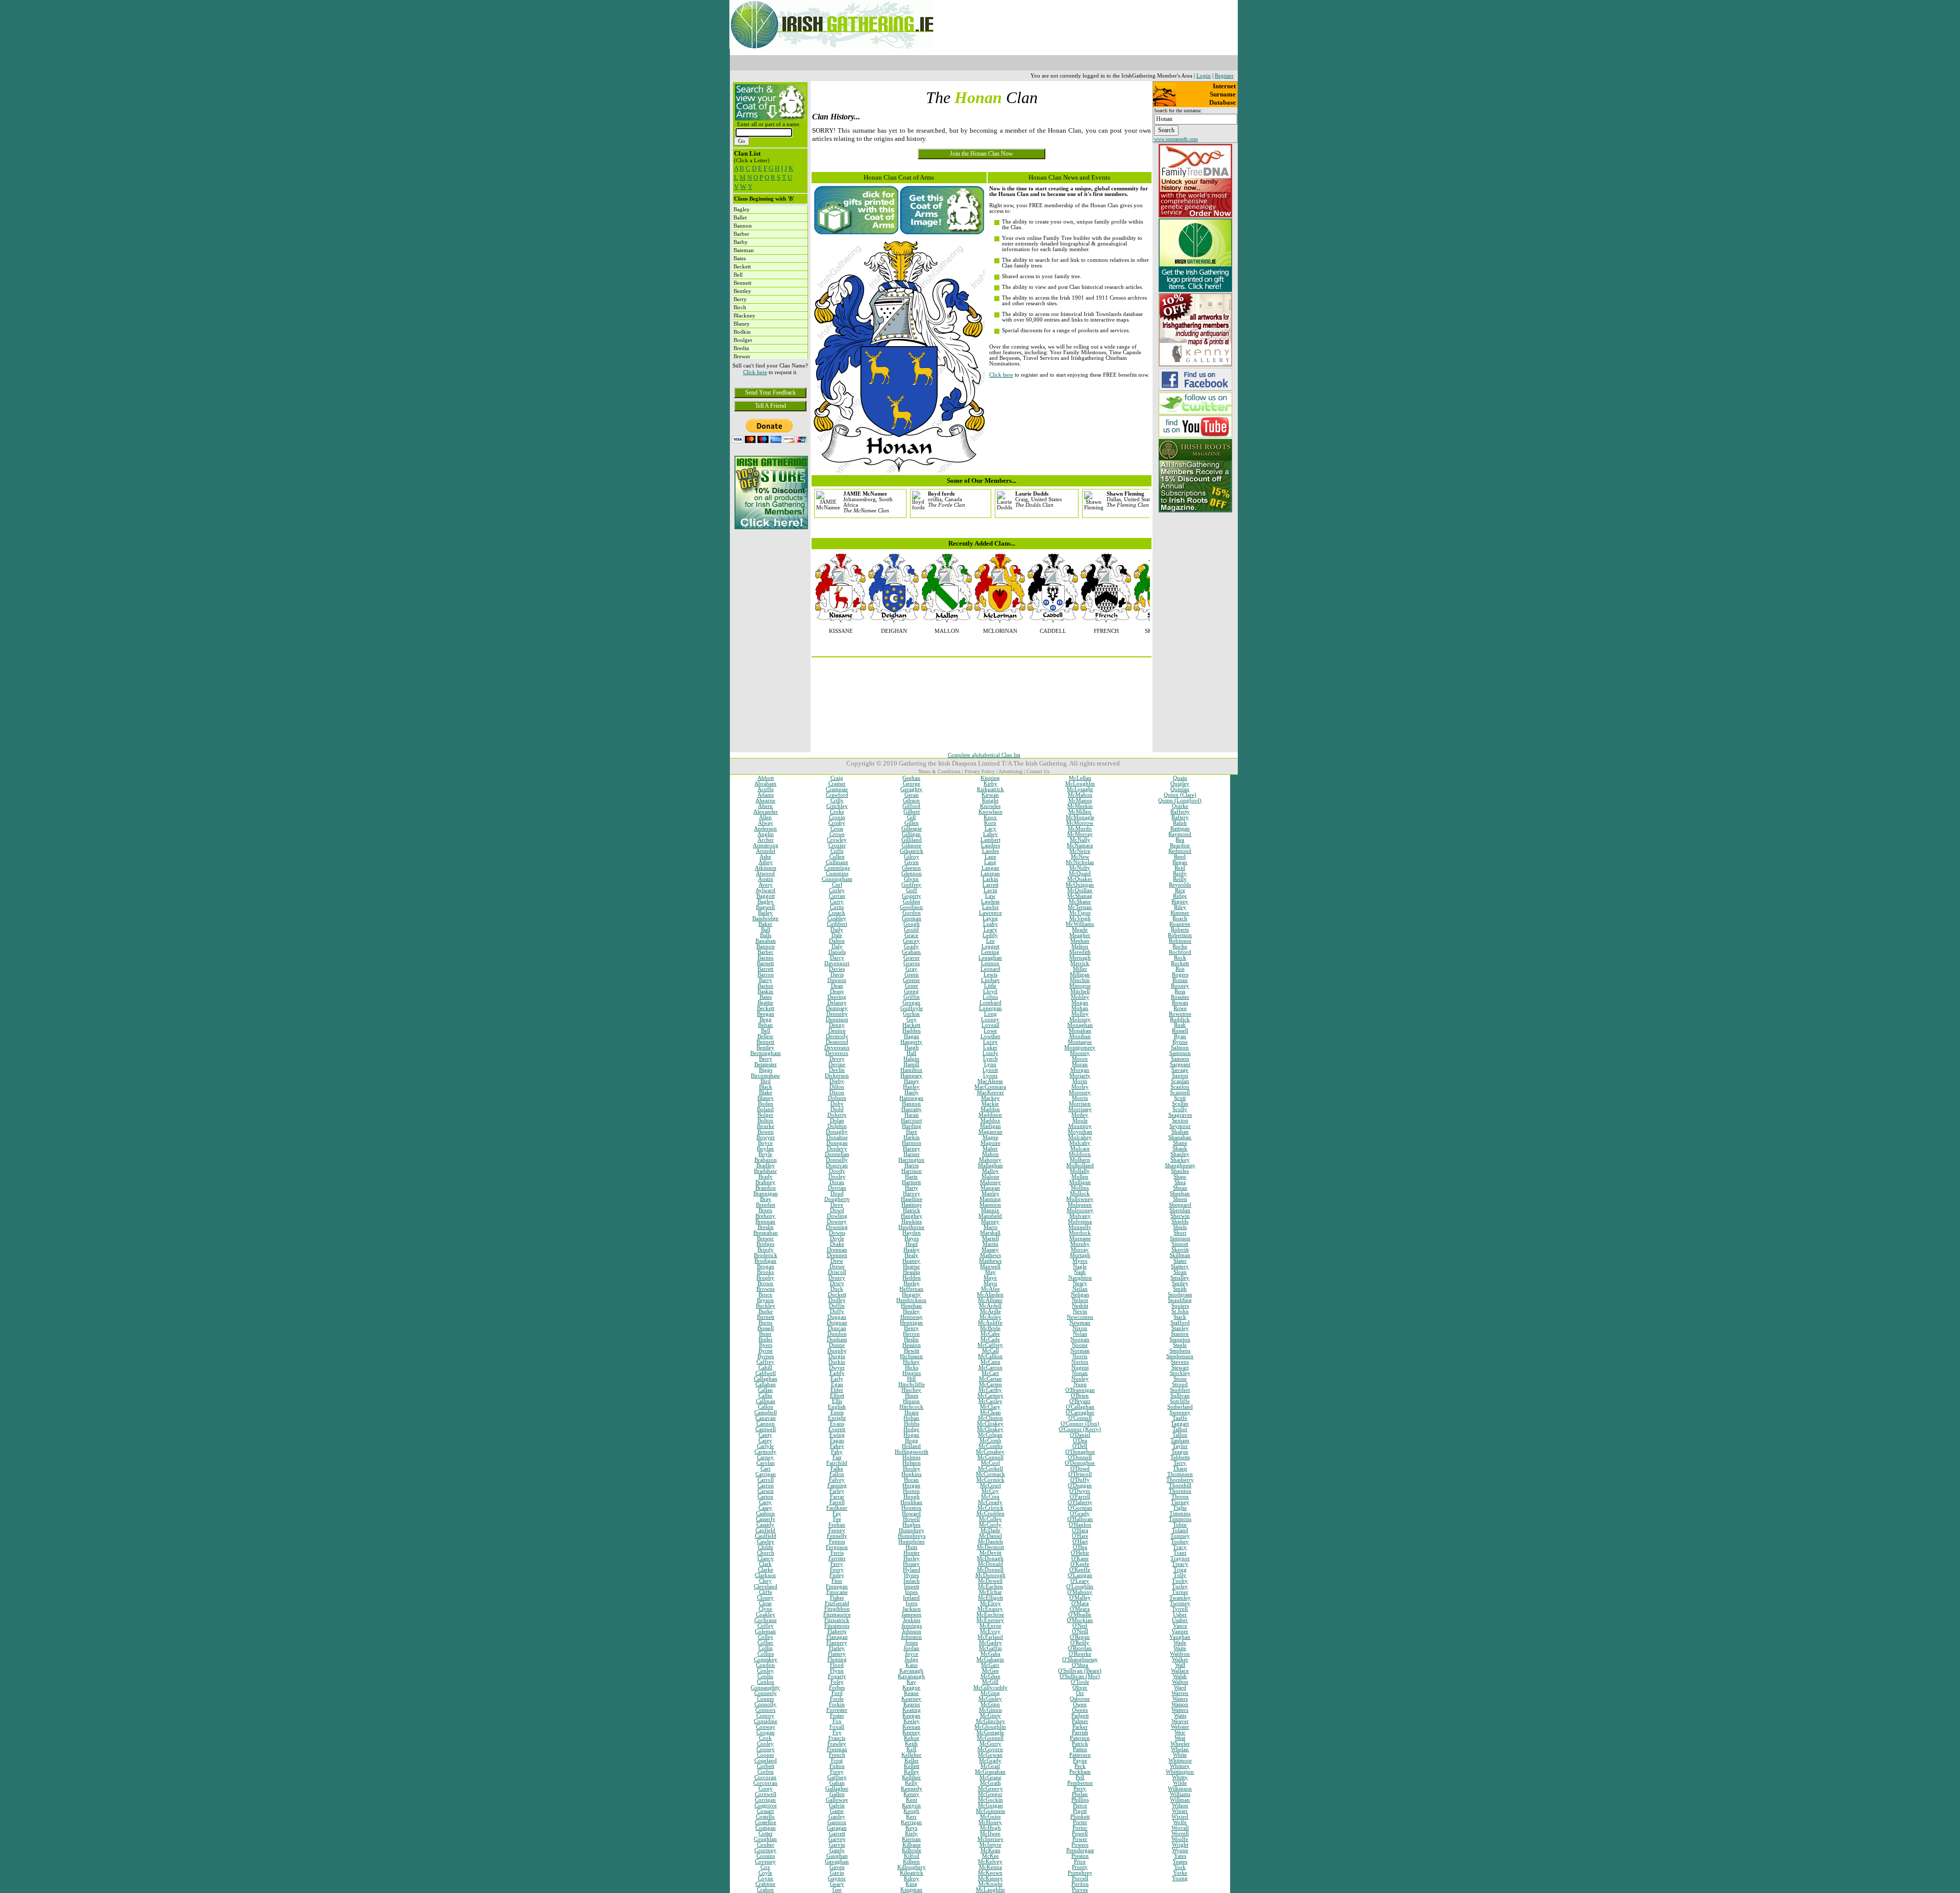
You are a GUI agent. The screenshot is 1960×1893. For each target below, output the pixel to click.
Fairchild (837, 1463)
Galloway (837, 1800)
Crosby (837, 823)
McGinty (990, 1716)
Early (837, 1379)
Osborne (1080, 1699)
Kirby (990, 784)
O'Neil (1080, 1626)
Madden (990, 1109)
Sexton (1180, 1121)
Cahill (765, 1368)
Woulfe (1180, 1839)
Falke (837, 1469)
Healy (911, 1255)
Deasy (837, 991)
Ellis (837, 1401)
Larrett (990, 885)
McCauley (990, 1401)
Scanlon (1180, 1087)
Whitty (1180, 1777)
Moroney (1080, 1092)
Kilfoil (912, 1856)
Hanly (912, 1092)
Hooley (912, 1469)
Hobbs (912, 1424)
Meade (1080, 930)
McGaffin (990, 1648)
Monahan (1080, 1031)
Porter (1080, 1822)
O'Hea (1080, 1547)
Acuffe (766, 789)
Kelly (911, 1783)
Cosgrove (766, 1805)
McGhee (990, 1676)
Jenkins (912, 1620)
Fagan (837, 1441)
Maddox (990, 1121)
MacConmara (990, 1087)
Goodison (911, 907)
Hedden (912, 1278)
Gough (912, 924)
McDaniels (990, 1542)
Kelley (912, 1772)
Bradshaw (765, 1171)
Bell (766, 1031)
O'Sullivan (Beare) (1080, 1671)
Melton (1080, 946)
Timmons (1180, 1519)
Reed (1180, 857)
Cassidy (765, 1525)
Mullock (1080, 1194)
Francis (837, 1738)
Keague (911, 1688)
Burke (766, 1311)
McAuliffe (990, 1323)
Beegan (766, 1014)
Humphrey (912, 1530)
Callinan (766, 1401)
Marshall (990, 1233)
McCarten (990, 1384)
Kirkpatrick (990, 789)
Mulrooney (1080, 1210)
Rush (1180, 1025)
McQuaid (1080, 874)
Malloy (990, 1171)
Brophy (765, 1278)
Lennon (990, 963)
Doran (837, 1182)
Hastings (911, 1205)
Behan (765, 1025)
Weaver (1180, 1721)
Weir (1180, 1732)
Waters (1180, 1699)
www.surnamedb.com (1176, 139)
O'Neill (1080, 1631)
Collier (765, 1643)
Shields (1180, 1222)
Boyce (765, 1143)
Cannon (766, 1424)
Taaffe (1180, 1418)
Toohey (1180, 1542)
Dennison (837, 1019)
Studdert (1180, 1390)
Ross (1180, 991)
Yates (1180, 1856)
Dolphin (837, 1126)
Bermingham (766, 1053)
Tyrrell (1180, 1609)
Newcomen (1080, 1317)
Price (1080, 1862)
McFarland (990, 1637)
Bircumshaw (765, 1076)
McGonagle (990, 1732)
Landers (990, 845)
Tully (1180, 1575)
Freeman (837, 1749)
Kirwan (990, 795)
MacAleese (990, 1081)
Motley (1080, 1115)
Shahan (1180, 1132)
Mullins (1080, 1188)
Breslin (766, 1227)
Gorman (912, 918)
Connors (765, 1710)
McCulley (990, 1519)
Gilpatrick (912, 851)
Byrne (766, 1351)
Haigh (912, 1048)
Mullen (1080, 1177)
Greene (911, 980)
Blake (766, 1092)
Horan (911, 1480)
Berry (766, 1059)
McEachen (990, 1587)
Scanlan (1180, 1081)
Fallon (837, 1474)
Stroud (1180, 1384)
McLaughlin (990, 1890)
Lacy (990, 829)
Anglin (766, 834)
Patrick (1080, 1744)
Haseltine (912, 1199)
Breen (765, 1210)
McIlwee (990, 1834)
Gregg (911, 991)
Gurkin (911, 1014)
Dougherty (837, 1199)
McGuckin (990, 1800)
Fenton (837, 1542)
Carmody (765, 1452)
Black (766, 1087)
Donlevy (837, 1149)
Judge (911, 1660)
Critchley (837, 806)
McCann (990, 1362)
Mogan (1080, 1003)
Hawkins (912, 1222)
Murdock (1080, 1233)
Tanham (1180, 1441)
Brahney (765, 1182)
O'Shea (1080, 1665)
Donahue (837, 1137)
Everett (837, 1429)
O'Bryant (1080, 1401)
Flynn (837, 1671)
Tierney (1180, 1502)
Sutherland (1180, 1407)
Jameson (911, 1615)
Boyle (765, 1154)
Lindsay (990, 980)
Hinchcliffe (912, 1384)
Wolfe (1180, 1822)
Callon (766, 1407)
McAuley (990, 1317)
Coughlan (765, 1839)
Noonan (1080, 1339)
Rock (1180, 958)
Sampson (1180, 1053)
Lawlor (990, 907)
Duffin (837, 1306)
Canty (765, 1435)
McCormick (990, 1480)
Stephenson (1180, 1356)
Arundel (766, 851)
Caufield (765, 1530)
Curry (837, 902)
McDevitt (990, 1553)
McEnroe (990, 1626)
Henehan (911, 1306)
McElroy (990, 1603)
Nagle (1080, 1267)
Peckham (1080, 1772)
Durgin (837, 1356)
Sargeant (1180, 1064)
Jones (911, 1643)
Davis (837, 975)
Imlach (912, 1581)
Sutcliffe (1180, 1401)
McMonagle (1080, 817)
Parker (1080, 1727)
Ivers (911, 1603)
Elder (837, 1390)
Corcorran (765, 1783)
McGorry (990, 1744)
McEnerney (990, 1620)
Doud (837, 1194)
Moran (1080, 1064)
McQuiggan (1080, 885)
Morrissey (1080, 1109)
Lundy (990, 1053)
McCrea (990, 1497)
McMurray (1080, 834)
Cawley (766, 1542)
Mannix (990, 1210)
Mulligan (1080, 1182)
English (837, 1407)
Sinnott (1180, 1244)
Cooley (765, 1744)
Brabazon (766, 1160)
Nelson (1080, 1300)
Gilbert (912, 812)
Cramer (837, 784)
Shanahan (1180, 1137)
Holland (911, 1446)
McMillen (1080, 812)
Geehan (911, 778)
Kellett (912, 1766)
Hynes (911, 1575)
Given (912, 862)
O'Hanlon (1080, 1525)
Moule (1080, 1121)
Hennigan (911, 1323)
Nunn (1080, 1384)
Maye (990, 1278)
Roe (1180, 969)
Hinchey (911, 1390)
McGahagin (990, 1660)
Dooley (837, 1177)
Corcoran (765, 1777)
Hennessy (912, 1317)
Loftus (990, 997)
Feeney (837, 1530)
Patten (1080, 1749)
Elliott (837, 1396)
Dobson (837, 1098)
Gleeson (911, 868)
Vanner (1180, 1631)
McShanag (1080, 896)
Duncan (837, 1328)
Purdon (1080, 1884)
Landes (990, 851)
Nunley (1080, 1379)
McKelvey (990, 1862)
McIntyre (990, 1845)
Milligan (1080, 975)
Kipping (990, 778)
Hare (912, 1132)
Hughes (911, 1525)
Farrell (837, 1502)
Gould (911, 930)
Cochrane (766, 1620)
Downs (837, 1233)
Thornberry (1180, 1480)
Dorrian (837, 1188)
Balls (766, 935)
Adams (766, 795)
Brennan (765, 1222)
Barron (766, 975)
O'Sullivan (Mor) (1080, 1676)
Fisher (837, 1598)
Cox (765, 1867)
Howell (911, 1519)
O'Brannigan (1080, 1390)
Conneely (766, 1693)
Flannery (837, 1643)
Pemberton (1080, 1783)
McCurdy (990, 1525)
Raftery (1180, 817)
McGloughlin (990, 1727)
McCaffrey (990, 1345)
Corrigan (765, 1800)
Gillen (912, 823)
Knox (990, 817)
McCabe (990, 1334)
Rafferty (1180, 812)
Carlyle (765, 1446)
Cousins (766, 1856)
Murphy (1080, 1244)
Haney (912, 1081)
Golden (912, 902)
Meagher (1080, 935)
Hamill (911, 1064)
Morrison (1080, 1104)
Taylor (1180, 1446)
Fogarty (837, 1676)
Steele (1180, 1345)
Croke (837, 812)
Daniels (837, 952)
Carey (765, 1441)
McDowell (990, 1581)
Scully (1180, 1109)
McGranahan (990, 1772)
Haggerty (911, 1042)
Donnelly (837, 1160)
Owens (1080, 1710)
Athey (766, 862)
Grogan (911, 1003)
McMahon (1080, 795)
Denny (837, 1025)
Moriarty (1080, 1076)
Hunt (911, 1547)
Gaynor (837, 1878)
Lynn (990, 1064)
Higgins (912, 1373)
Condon (765, 1665)
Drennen (837, 1255)
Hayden (912, 1233)
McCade (990, 1339)
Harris (912, 1165)
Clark (765, 1564)
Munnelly (1080, 1227)
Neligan (1080, 1295)
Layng (990, 918)
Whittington (1180, 1772)
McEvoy (990, 1631)
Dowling (837, 1216)
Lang (990, 862)
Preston (1080, 1856)
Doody (837, 1171)
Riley (1180, 907)
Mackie (990, 1104)
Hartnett (911, 1182)
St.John (1180, 1311)
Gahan (837, 1783)
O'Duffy (1080, 1480)
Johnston (911, 1637)
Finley (837, 1575)
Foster (837, 1716)
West (1180, 1738)
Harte (911, 1177)
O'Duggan (1080, 1485)
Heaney (911, 1261)
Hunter (912, 1553)
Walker (1180, 1660)
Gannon (837, 1822)
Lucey (990, 1042)
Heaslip (912, 1272)
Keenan (911, 1727)
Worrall (1180, 1828)
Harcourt (911, 1121)
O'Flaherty (1080, 1502)
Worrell (1180, 1834)
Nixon (1080, 1328)
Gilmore (912, 845)
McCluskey (990, 1429)
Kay (911, 1682)
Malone (990, 1177)
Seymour (1180, 1126)
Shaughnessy (1180, 1165)
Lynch (990, 1059)
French (837, 1755)
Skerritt (1180, 1250)
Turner (1180, 1592)
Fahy (837, 1452)
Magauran (990, 1132)
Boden (766, 1104)
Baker (765, 924)
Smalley (1180, 1278)
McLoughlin (1080, 784)
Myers (1080, 1261)
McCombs (990, 1446)
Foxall (837, 1727)
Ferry (837, 1564)
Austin (766, 879)
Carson (766, 1491)
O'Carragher (1080, 1412)
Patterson (1080, 1755)
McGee (990, 1671)
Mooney (1080, 1053)
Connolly (765, 1704)
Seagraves (1180, 1115)
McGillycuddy (990, 1688)
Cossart (765, 1811)
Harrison (912, 1171)
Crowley (837, 840)
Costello (765, 1817)
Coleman (765, 1631)
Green (912, 975)
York (1180, 1867)
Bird (766, 1081)
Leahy (990, 924)
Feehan (837, 1525)
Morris (1080, 1098)
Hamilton (911, 1070)
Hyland (912, 1570)
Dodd (837, 1109)
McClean (990, 1412)
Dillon (837, 1087)
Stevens (1180, 1362)
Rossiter (1180, 997)
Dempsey (837, 1008)
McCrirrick (990, 1508)
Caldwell (766, 1373)
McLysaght (1080, 789)
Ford (837, 1693)
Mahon (990, 1154)
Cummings (837, 868)
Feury (837, 1570)
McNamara (1080, 845)
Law (990, 896)
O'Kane (1080, 1558)
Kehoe (912, 1738)
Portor (1080, 1828)
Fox (837, 1721)
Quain (1180, 778)
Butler (766, 1339)
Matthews (990, 1261)
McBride (990, 1328)
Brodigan (765, 1261)
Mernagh (1080, 958)
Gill (911, 817)
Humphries (911, 1542)
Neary (1080, 1283)
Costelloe (766, 1822)
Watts (1180, 1716)
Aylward (765, 890)
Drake (837, 1244)
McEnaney (990, 1609)
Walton (1180, 1682)
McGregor (990, 1794)
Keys (911, 1828)
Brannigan (766, 1194)
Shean (1180, 1188)
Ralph (1180, 823)
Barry (766, 980)
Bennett (765, 1042)
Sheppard (1180, 1205)
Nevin (1080, 1311)
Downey (837, 1222)
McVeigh (1080, 918)
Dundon (837, 1334)
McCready (990, 1502)
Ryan (1180, 1036)
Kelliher (911, 1777)
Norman (1080, 1351)
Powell (1080, 1834)
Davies (837, 969)
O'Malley (1080, 1598)
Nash (1080, 1272)
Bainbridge (765, 918)
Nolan (1080, 1334)
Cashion (765, 1514)
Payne (1080, 1761)
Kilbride (912, 1850)
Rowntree (1180, 1014)
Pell (1080, 1777)
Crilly (837, 801)
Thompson (1180, 1474)
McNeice (1080, 851)
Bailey (765, 913)
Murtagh (1080, 1255)
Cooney (766, 1749)
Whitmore (1180, 1761)
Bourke (766, 1126)
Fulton (837, 1766)
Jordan (911, 1648)
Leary (990, 930)
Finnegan (837, 1587)
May (990, 1272)
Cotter (766, 1834)
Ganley (837, 1817)
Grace (911, 935)
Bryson (765, 1300)
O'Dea (1080, 1441)
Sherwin (1180, 1216)
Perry (1080, 1789)
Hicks (912, 1368)
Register (1224, 76)
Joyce (912, 1654)
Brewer (765, 1238)
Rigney (1180, 902)
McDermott (990, 1547)
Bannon (766, 946)
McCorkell (990, 1469)
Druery (837, 1278)
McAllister (990, 1300)
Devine (837, 1064)
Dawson (837, 980)
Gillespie (912, 829)
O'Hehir (1080, 1553)
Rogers (1180, 975)
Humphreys (912, 1536)
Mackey (990, 1098)
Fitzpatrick (837, 1620)
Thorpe (1180, 1497)
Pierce (1080, 1805)
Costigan (766, 1828)
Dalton (837, 941)
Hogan (911, 1435)
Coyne (766, 1878)
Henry (911, 1328)
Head (912, 1244)
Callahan (766, 1384)
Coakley (766, 1615)
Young (1180, 1878)
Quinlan (1180, 789)
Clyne (765, 1609)
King (911, 1884)
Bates (766, 997)
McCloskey (990, 1424)
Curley (837, 890)
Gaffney (837, 1777)
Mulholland (1080, 1165)
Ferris (837, 1553)
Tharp (1180, 1469)
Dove (837, 1205)
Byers (766, 1345)
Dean (837, 986)
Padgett (1080, 1716)
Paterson (1080, 1738)
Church (766, 1553)
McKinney (990, 1878)
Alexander (766, 812)
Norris (1080, 1356)
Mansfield (990, 1216)
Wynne (1180, 1850)
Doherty (837, 1115)
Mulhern (1080, 1160)
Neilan (1080, 1289)
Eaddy (837, 1373)
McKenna (990, 1867)
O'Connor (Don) (1080, 1424)
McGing (990, 1693)
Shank (1180, 1149)
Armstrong (766, 845)
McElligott (990, 1598)
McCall (990, 1351)
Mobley (1080, 997)
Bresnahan (766, 1233)
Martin (990, 1244)
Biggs (766, 1070)
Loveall (990, 1025)
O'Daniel (1080, 1435)
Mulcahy (1080, 1143)
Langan (990, 868)
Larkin (990, 879)
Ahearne (765, 801)
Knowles (990, 806)
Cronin (837, 817)
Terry (1180, 1463)
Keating (912, 1710)
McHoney (990, 1822)
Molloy (1080, 1014)
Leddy (990, 935)
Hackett (911, 1025)
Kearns (912, 1704)
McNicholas (1080, 862)
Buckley (766, 1306)
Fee (837, 1519)
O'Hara (1080, 1530)
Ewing (837, 1435)
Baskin (765, 991)
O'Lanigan (1080, 1575)
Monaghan (1080, 1025)
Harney (912, 1149)
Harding (912, 1126)
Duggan (837, 1317)
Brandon (766, 1188)
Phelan (1080, 1794)
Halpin (911, 1059)
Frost (837, 1761)
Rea (1180, 840)
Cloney (765, 1598)
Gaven (837, 1867)
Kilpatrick (912, 1873)
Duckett (837, 1295)
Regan (1180, 862)
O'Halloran (1080, 1519)
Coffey (766, 1626)
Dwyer (837, 1368)
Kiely (911, 1834)
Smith (1180, 1289)
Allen (765, 817)
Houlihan (911, 1502)
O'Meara (1080, 1609)
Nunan (1080, 1373)
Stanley (1180, 1328)
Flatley (837, 1648)
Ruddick (1180, 1019)
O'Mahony (1080, 1592)
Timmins (1180, 1514)
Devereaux (837, 1048)
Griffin (912, 997)
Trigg (1180, 1570)
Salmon (1180, 1048)
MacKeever (990, 1092)
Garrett (837, 1834)
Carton (765, 1497)
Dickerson (837, 1076)
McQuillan (1080, 890)
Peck (1080, 1766)
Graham (911, 952)
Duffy (837, 1311)
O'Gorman (1080, 1508)
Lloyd (990, 991)
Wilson (1180, 1805)
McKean (990, 1850)
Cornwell (766, 1794)
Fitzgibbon (837, 1609)
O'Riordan (1080, 1648)
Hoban (911, 1418)
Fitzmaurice (837, 1615)
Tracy (1180, 1547)
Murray (1080, 1250)
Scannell (1180, 1092)
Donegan (837, 1143)
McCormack (990, 1474)
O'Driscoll (1080, 1474)
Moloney (1080, 1019)
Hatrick (912, 1210)
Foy (837, 1732)
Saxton (1180, 1076)
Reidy (1180, 874)
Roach (1180, 918)
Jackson (912, 1609)
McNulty (1080, 868)
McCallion (990, 1356)
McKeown (990, 1873)
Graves (912, 963)
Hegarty (911, 1295)
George (912, 784)
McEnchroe (990, 1615)
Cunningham (837, 879)
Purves (1080, 1890)
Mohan (1080, 1008)
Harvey (912, 1194)
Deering (837, 997)
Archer (766, 840)
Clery (765, 1581)
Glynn (911, 879)
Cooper (766, 1755)
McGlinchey (990, 1721)
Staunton (1180, 1339)
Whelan (1180, 1749)
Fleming (837, 1660)
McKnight (990, 1884)
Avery (766, 885)
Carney (765, 1457)
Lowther (990, 1036)
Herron (911, 1334)
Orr (1080, 1693)
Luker (990, 1048)
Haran (912, 1115)
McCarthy (990, 1390)
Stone (1180, 1379)
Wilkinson (1180, 1789)
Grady (911, 946)
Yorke (1180, 1873)
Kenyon (911, 1805)
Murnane (1080, 1238)
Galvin (837, 1805)
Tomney (1180, 1536)
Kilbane (912, 1845)
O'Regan (1080, 1637)
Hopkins (911, 1474)
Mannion (990, 1205)
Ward (1180, 1688)
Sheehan (1180, 1194)
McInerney (990, 1839)
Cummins (837, 874)
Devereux (837, 1053)
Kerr (911, 1817)
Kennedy (912, 1789)
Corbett (766, 1766)
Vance (1180, 1626)
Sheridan (1180, 1210)
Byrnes (766, 1356)
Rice (1180, 890)
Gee (837, 1890)
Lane (990, 857)
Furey (837, 1772)
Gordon (912, 913)
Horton (911, 1491)
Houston (911, 1508)
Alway (766, 823)
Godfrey (911, 885)
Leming (990, 952)
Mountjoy (1080, 1126)
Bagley (766, 902)
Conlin (765, 1676)
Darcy (837, 958)
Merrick (1080, 963)
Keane (911, 1693)
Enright (837, 1418)
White (1180, 1755)
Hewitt (912, 1351)
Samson (1180, 1059)
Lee (990, 941)
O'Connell (1080, 1418)
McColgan (990, 1435)
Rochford (1180, 952)
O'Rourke (1080, 1654)
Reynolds (1180, 885)
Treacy (1180, 1564)
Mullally (1080, 1171)
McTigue (1080, 913)
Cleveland (766, 1587)
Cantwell (766, 1429)
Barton (765, 986)
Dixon (837, 1092)
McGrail (990, 1766)
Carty (765, 1502)
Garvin (837, 1845)
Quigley (1180, 784)
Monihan (1080, 1036)
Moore (1080, 1059)
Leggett (990, 946)
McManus (1080, 801)
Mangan (990, 1188)
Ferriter (837, 1558)
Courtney (765, 1850)
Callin (765, 1396)
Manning (990, 1199)
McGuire (990, 1817)
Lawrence (990, 913)
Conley (765, 1671)
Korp (990, 823)
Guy (912, 1019)
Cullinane (837, 862)
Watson (1180, 1704)
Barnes (765, 958)
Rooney (1180, 986)
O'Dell (1080, 1446)
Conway (766, 1727)
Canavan (766, 1418)
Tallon (1180, 1435)
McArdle (990, 1311)
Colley (766, 1637)
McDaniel (990, 1536)
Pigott (1080, 1811)
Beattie (765, 1003)
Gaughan (837, 1856)
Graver (912, 958)
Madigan (990, 1126)
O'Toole (1080, 1682)
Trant (1180, 1553)
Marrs (990, 1227)
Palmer (1080, 1721)
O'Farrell (1080, 1497)
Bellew (765, 1036)
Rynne (1180, 1042)
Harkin (912, 1137)
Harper (912, 1154)
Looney (990, 1019)
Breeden (766, 1205)
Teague (1180, 1452)
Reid (1180, 868)
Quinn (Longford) (1180, 801)
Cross (837, 829)
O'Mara (1080, 1603)
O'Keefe (1080, 1564)
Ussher (1180, 1620)
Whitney (1180, 1766)
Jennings (912, 1626)
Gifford (911, 806)
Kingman (911, 1890)
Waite (1180, 1648)
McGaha (990, 1654)
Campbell (766, 1412)
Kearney (911, 1699)
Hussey (911, 1564)
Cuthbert (837, 924)
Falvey (837, 1480)
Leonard (990, 969)
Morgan (1080, 1070)
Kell (911, 1749)
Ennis (837, 1412)
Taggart (1180, 1424)
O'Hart (1080, 1542)
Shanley (1180, 1154)
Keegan (911, 1716)
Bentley (765, 1048)
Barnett (765, 963)
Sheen (1180, 1199)
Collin (766, 1648)
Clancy (766, 1558)
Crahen (765, 1890)
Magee (990, 1137)
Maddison (990, 1115)
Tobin (1180, 1525)
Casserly (766, 1519)
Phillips (1080, 1800)
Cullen (837, 857)
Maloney (990, 1182)
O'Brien (1080, 1396)
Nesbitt (1080, 1306)
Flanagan (837, 1637)
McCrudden (990, 1514)
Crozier (837, 845)
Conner (766, 1699)
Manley (990, 1194)
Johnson (912, 1631)
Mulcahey (1080, 1137)
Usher (1180, 1615)
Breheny (765, 1216)
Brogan (766, 1267)
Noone (1080, 1345)
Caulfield (766, 1536)
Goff (912, 890)
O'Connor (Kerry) (1080, 1429)
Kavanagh (911, 1671)
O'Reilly (1080, 1643)
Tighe (1180, 1508)
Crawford (837, 795)
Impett (912, 1587)
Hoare (912, 1412)
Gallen (837, 1794)
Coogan (766, 1732)
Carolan (766, 1463)
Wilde (1180, 1783)
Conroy (765, 1716)
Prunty (1080, 1867)
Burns (765, 1323)
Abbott (766, 778)
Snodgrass (1180, 1295)
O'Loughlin (1080, 1587)
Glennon (912, 874)
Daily (837, 930)
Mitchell (1080, 991)
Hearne (911, 1267)
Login (1204, 76)
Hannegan (911, 1098)
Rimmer (1180, 913)
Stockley (1180, 1373)
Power (1080, 1839)
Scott (1180, 1098)
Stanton (1180, 1334)
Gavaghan (837, 1862)
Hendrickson (911, 1300)
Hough (912, 1497)
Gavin (837, 1873)
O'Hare (1080, 1536)
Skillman (1180, 1255)
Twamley (1180, 1598)
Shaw (1180, 1177)
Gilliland (912, 840)
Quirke (1180, 806)
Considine (766, 1721)
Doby (837, 1104)
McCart (990, 1373)
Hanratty (912, 1109)
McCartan (990, 1379)
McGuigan (990, 1805)
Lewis (990, 975)
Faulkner (837, 1508)
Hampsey (911, 1076)
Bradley (766, 1165)
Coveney (765, 1862)
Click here (755, 372)
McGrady (990, 1761)
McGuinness (990, 1811)
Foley (837, 1682)
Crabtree (765, 1884)
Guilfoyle (912, 1008)
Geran (912, 795)
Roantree (1180, 924)
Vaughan (1180, 1637)
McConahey (990, 1452)
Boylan (765, 1149)
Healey (912, 1250)
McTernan (1080, 907)
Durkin (837, 1362)
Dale (837, 935)
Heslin (911, 1339)
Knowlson (990, 812)
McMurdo (1080, 829)
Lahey (990, 834)
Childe (766, 1547)
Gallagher (837, 1789)
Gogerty (912, 896)
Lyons (990, 1076)
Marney (990, 1222)
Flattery (837, 1654)
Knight (990, 801)
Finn (837, 1581)
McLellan (1080, 778)
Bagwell (765, 907)
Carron (766, 1485)
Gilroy (912, 857)
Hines (912, 1396)
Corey (766, 1789)
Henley (911, 1311)
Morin (1080, 1081)
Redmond (1180, 851)
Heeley (912, 1283)
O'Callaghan (1080, 1407)
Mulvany (1080, 1216)
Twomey (1180, 1603)
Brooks (765, 1272)
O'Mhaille (1080, 1615)
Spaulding (1180, 1300)
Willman (1180, 1800)
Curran (837, 896)
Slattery (1180, 1267)
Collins (766, 1654)
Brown (765, 1283)
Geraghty (911, 789)
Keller (912, 1761)
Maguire (990, 1143)
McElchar (990, 1592)
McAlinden (990, 1295)
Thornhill (1180, 1485)
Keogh (911, 1811)
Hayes (912, 1238)
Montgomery (1080, 1048)
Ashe (765, 857)
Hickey (911, 1362)
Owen (1080, 1704)
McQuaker (1080, 879)
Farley (837, 1491)
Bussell (766, 1328)
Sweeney (1180, 1412)
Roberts (1180, 930)
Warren (1180, 1693)
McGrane (990, 1777)
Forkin (837, 1704)
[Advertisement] (770, 603)
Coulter (766, 1845)
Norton (1080, 1362)
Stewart (1180, 1368)
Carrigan (766, 1474)
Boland (765, 1109)
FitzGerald (837, 1603)
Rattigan (1180, 829)
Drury (837, 1283)
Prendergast (1080, 1850)
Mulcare (1080, 1149)
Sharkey (1180, 1160)
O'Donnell (1080, 1457)
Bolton (765, 1121)
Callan (765, 1390)
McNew (1080, 857)
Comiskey (766, 1660)
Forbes (837, 1688)
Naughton (1080, 1278)
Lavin (990, 890)
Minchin (1080, 980)
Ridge (1180, 896)
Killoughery (912, 1867)
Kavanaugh (911, 1676)
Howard (911, 1514)
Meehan (1080, 941)
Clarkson (765, 1575)
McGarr (990, 1665)
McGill (990, 1682)
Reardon (1180, 845)
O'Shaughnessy (1080, 1660)
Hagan (912, 1036)
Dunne (837, 1345)
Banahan (766, 941)
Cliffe (766, 1592)
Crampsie (837, 789)
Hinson (911, 1401)
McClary (990, 1407)
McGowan (990, 1755)
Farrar (837, 1497)
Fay (837, 1514)
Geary (837, 1884)
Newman (1080, 1323)
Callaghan (766, 1379)
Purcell (1080, 1878)
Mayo (990, 1283)
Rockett (1180, 963)
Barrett (765, 969)
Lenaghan (990, 958)
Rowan (1180, 1003)
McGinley (990, 1699)
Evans (837, 1424)
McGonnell (990, 1738)
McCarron (990, 1368)
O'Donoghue (1080, 1463)
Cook (765, 1738)
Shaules (1180, 1171)
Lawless (990, 902)
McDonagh (990, 1558)
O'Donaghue (1080, 1452)
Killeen (911, 1862)
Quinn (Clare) (1180, 795)
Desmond (837, 1042)
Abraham (765, 784)
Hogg (912, 1441)
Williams (1180, 1794)
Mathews (990, 1255)
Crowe (837, 834)
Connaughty (765, 1688)
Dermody (837, 1036)
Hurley (912, 1558)
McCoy (990, 1491)
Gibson (911, 801)
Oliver (1080, 1688)
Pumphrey (1080, 1873)
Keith (911, 1744)
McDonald (990, 1564)
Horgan (911, 1485)
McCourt (990, 1485)
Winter (1180, 1811)
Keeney (911, 1732)
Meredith (1080, 952)
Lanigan (990, 874)
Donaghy (837, 1132)
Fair (837, 1457)
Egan (837, 1384)
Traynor (1180, 1558)
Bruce (765, 1295)
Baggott (766, 896)
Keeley (912, 1721)
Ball (766, 930)
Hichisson (911, 1356)
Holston (912, 1463)
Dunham (837, 1339)
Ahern (765, 806)
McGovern (990, 1749)
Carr (766, 1469)
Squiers (1180, 1306)
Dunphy (837, 1351)
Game (837, 1811)
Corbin (766, 1772)
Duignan (837, 1323)
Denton (837, 1031)
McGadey (990, 1643)
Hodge (911, 1429)
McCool (990, 1463)
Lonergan (990, 1008)
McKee (990, 1856)
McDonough (990, 1575)
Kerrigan (911, 1822)
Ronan (1180, 980)
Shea (1180, 1182)
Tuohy (1180, 1581)
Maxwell (990, 1267)
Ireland (911, 1598)
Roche (1180, 946)
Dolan (837, 1121)
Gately (837, 1850)
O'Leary (1080, 1581)
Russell (1180, 1031)
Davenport (837, 963)
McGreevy (990, 1789)
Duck (837, 1289)
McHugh (990, 1828)
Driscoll (837, 1272)
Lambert (990, 840)
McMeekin (1080, 806)
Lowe (990, 1031)
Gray (911, 969)
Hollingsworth (912, 1452)
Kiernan (911, 1839)
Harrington (911, 1160)
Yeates (1180, 1862)
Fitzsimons (837, 1626)
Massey (990, 1250)
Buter (765, 1334)
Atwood (765, 874)
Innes (911, 1592)
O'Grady (1080, 1514)
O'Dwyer (1080, 1491)
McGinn (990, 1704)
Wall (1180, 1665)
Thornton (1180, 1491)
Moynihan (1080, 1132)
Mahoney (990, 1160)
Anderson (765, 829)
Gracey (911, 941)
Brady (766, 1177)
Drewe (837, 1267)
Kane (912, 1665)
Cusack (837, 913)
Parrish (1080, 1732)
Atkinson (766, 868)
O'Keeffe (1080, 1570)
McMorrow (1080, 823)
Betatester (766, 1064)
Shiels (1180, 1227)
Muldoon (1080, 1154)
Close (765, 1603)
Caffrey (765, 1362)
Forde (837, 1699)
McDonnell (990, 1570)
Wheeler (1180, 1744)
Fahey (837, 1446)
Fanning (837, 1485)
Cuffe (837, 851)
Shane (1180, 1143)
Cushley (837, 918)
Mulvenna (1080, 1222)
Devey (837, 1059)
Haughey (912, 1216)
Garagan (837, 1828)
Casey (765, 1508)
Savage (1180, 1070)
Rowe (1180, 1008)
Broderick (766, 1255)
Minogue (1080, 986)
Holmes (911, 1457)
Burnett (766, 1317)
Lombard (990, 1003)
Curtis (837, 907)
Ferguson (837, 1547)
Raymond (1180, 834)
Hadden (912, 1031)
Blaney (766, 1098)
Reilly (1180, 879)
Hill (911, 1379)
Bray (766, 1199)
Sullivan (1180, 1396)
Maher (990, 1149)
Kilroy (912, 1878)
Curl (837, 885)
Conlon (766, 1682)
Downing (837, 1227)
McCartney (990, 1396)
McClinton (990, 1418)
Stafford (1180, 1323)
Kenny (911, 1794)
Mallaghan (990, 1165)
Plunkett (1080, 1817)
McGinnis (990, 1710)
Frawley (837, 1744)
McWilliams (1080, 924)
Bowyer (766, 1137)
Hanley (911, 1087)
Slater (1180, 1261)
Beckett (766, 1008)
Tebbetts (1180, 1457)
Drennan (837, 1250)
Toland (1180, 1530)
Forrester (837, 1710)
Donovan (837, 1165)
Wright (1180, 1845)
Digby (837, 1081)
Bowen (766, 1132)
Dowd (837, 1210)
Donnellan (837, 1154)
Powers (1080, 1845)
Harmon (912, 1143)
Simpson (1180, 1238)
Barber (765, 952)
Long (990, 1014)
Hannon (911, 1104)
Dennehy (837, 1014)
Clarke (766, 1570)
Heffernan (911, 1289)
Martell (990, 1238)
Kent (912, 1800)
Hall (911, 1053)
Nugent (1080, 1368)
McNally (1080, 840)
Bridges (765, 1244)
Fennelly (837, 1536)
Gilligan (911, 834)
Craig (837, 778)
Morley (1080, 1087)
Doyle (837, 1238)
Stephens (1180, 1351)
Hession (912, 1345)
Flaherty (837, 1631)
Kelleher (911, 1755)
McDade (990, 1530)
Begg (766, 1019)
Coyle (765, 1873)
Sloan (1180, 1272)
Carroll (766, 1480)
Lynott (990, 1070)
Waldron (1180, 1654)
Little (990, 986)
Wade (1180, 1643)
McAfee (990, 1289)
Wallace (1180, 1671)
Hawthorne (911, 1227)
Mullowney (1080, 1199)
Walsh (1180, 1676)
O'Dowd (1080, 1469)
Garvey (837, 1839)
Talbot (1180, 1429)
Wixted (1180, 1817)
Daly (837, 946)
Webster (1180, 1727)
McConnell (990, 1457)
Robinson (1180, 941)
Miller (1080, 969)
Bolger (765, 1115)
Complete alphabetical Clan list (984, 755)
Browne (766, 1289)
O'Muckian (1080, 1620)
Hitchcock (911, 1407)
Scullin (1180, 1104)
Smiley (1180, 1283)
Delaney (837, 1003)
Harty (912, 1188)
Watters (1180, 1710)
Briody (766, 1250)
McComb (990, 1441)
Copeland (766, 1761)
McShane (1080, 902)
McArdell (990, 1306)
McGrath (990, 1783)
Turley (1180, 1587)
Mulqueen (1080, 1205)
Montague (1080, 1042)
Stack (1180, 1317)
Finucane (837, 1592)
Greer (912, 986)
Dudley (837, 1300)
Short (1180, 1233)
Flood (837, 1665)
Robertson (1180, 935)
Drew (837, 1261)
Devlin (837, 1070)
